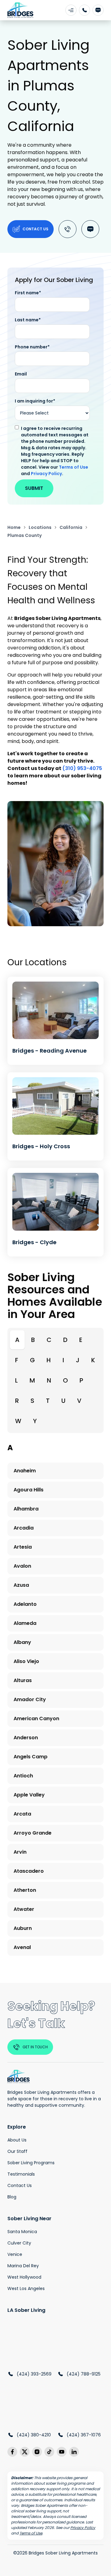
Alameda (25, 1623)
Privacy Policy (46, 474)
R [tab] (17, 1401)
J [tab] (78, 1360)
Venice (15, 2254)
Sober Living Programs (31, 2163)
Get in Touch (35, 2047)
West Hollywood (24, 2277)
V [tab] (79, 1401)
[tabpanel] (55, 1702)
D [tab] (65, 1340)
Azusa (21, 1585)
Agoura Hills (29, 1490)
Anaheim (25, 1471)
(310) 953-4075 (82, 768)
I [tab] (63, 1360)
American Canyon (36, 1719)
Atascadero (29, 1871)
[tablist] (55, 1380)
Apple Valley (29, 1795)
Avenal (22, 1947)
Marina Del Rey (23, 2266)
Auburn (23, 1928)
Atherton (25, 1890)
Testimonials (21, 2174)
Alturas (23, 1680)
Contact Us (35, 229)
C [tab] (49, 1340)
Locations (40, 527)
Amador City (30, 1699)
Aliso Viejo (26, 1661)
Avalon (22, 1566)
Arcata (22, 1814)
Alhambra (26, 1509)
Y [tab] (35, 1421)
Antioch (23, 1776)
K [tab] (93, 1360)
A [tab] (17, 1340)
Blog (12, 2197)
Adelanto (25, 1604)
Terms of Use (74, 467)
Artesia (23, 1547)
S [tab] (32, 1401)
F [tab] (17, 1360)
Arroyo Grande (33, 1833)
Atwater (24, 1909)
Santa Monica (22, 2232)
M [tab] (32, 1380)
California (71, 527)
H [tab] (49, 1360)
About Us (17, 2140)
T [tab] (48, 1401)
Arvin (20, 1852)
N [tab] (49, 1380)
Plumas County (25, 535)
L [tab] (16, 1380)
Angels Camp (31, 1757)
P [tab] (81, 1380)
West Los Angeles (26, 2288)
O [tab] (65, 1380)
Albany (22, 1642)
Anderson (26, 1738)
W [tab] (18, 1421)
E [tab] (81, 1340)
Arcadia (24, 1528)
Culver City (19, 2243)
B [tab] (33, 1340)
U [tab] (63, 1401)
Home (14, 527)
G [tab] (32, 1360)
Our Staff (17, 2151)
